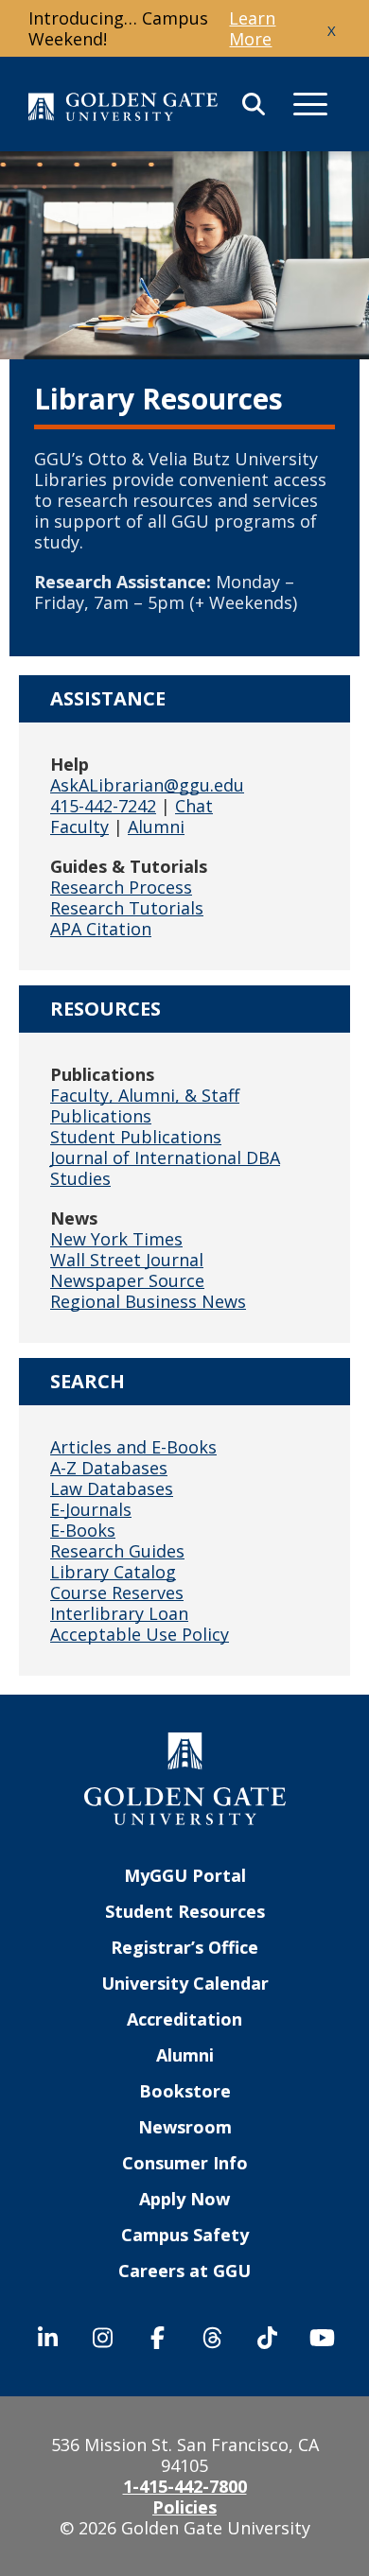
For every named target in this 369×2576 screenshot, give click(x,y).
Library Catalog (113, 1572)
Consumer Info (185, 2163)
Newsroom (185, 2127)
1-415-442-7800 (185, 2486)
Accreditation (184, 2019)
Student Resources (185, 1911)
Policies (184, 2507)
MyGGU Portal (185, 1875)
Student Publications (136, 1137)
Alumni (156, 827)
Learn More (252, 28)
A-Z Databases (109, 1468)
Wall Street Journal (127, 1260)
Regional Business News (148, 1301)
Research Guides (117, 1551)
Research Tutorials (127, 908)
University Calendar (185, 1983)
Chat (194, 806)
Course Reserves (117, 1593)
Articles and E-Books (133, 1447)
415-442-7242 (103, 806)
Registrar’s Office (184, 1947)
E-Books (83, 1530)
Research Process (121, 887)
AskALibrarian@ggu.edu (147, 785)
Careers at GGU (184, 2271)
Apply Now (184, 2199)
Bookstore (185, 2091)
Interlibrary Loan (119, 1613)
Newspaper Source (127, 1280)
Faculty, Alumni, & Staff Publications (145, 1105)
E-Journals (91, 1509)
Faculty (79, 827)
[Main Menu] (310, 104)
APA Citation (101, 929)
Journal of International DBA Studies (165, 1168)
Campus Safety (185, 2235)
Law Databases (112, 1488)
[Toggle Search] (254, 104)
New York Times (116, 1239)
